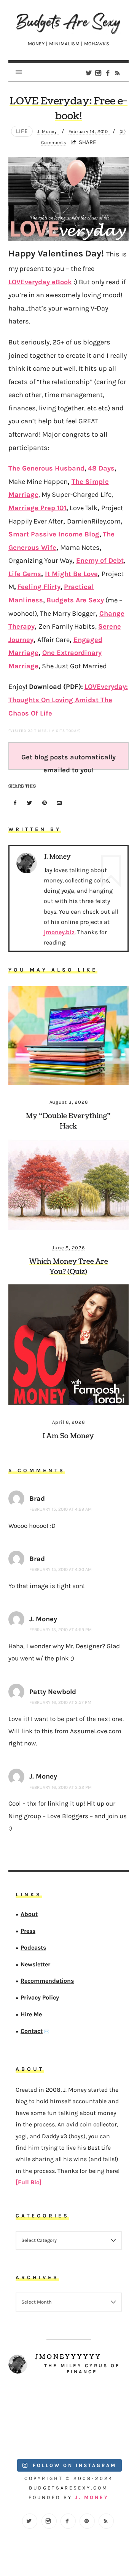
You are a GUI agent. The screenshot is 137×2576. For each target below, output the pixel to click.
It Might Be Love (71, 574)
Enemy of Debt (100, 560)
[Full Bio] (29, 2182)
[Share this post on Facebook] (15, 803)
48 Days (101, 468)
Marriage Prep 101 (37, 508)
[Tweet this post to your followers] (30, 803)
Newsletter (35, 1964)
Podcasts (33, 1947)
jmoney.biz (59, 932)
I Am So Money (68, 1436)
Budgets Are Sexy (75, 600)
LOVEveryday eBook (40, 282)
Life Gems (25, 574)
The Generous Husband (46, 468)
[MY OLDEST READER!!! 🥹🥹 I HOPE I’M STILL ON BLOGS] (38, 2401)
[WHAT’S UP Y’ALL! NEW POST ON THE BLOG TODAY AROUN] (38, 2435)
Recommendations (47, 1981)
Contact (32, 2031)
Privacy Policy (40, 1997)
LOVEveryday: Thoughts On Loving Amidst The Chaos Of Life (68, 700)
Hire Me (31, 2014)
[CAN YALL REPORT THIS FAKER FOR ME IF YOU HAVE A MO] (99, 2435)
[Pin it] (45, 803)
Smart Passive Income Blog (54, 534)
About (29, 1914)
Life (22, 131)
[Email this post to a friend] (59, 803)
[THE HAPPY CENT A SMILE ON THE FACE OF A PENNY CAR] (99, 2401)
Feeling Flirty (39, 587)
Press (28, 1931)
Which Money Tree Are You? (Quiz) (68, 1267)
